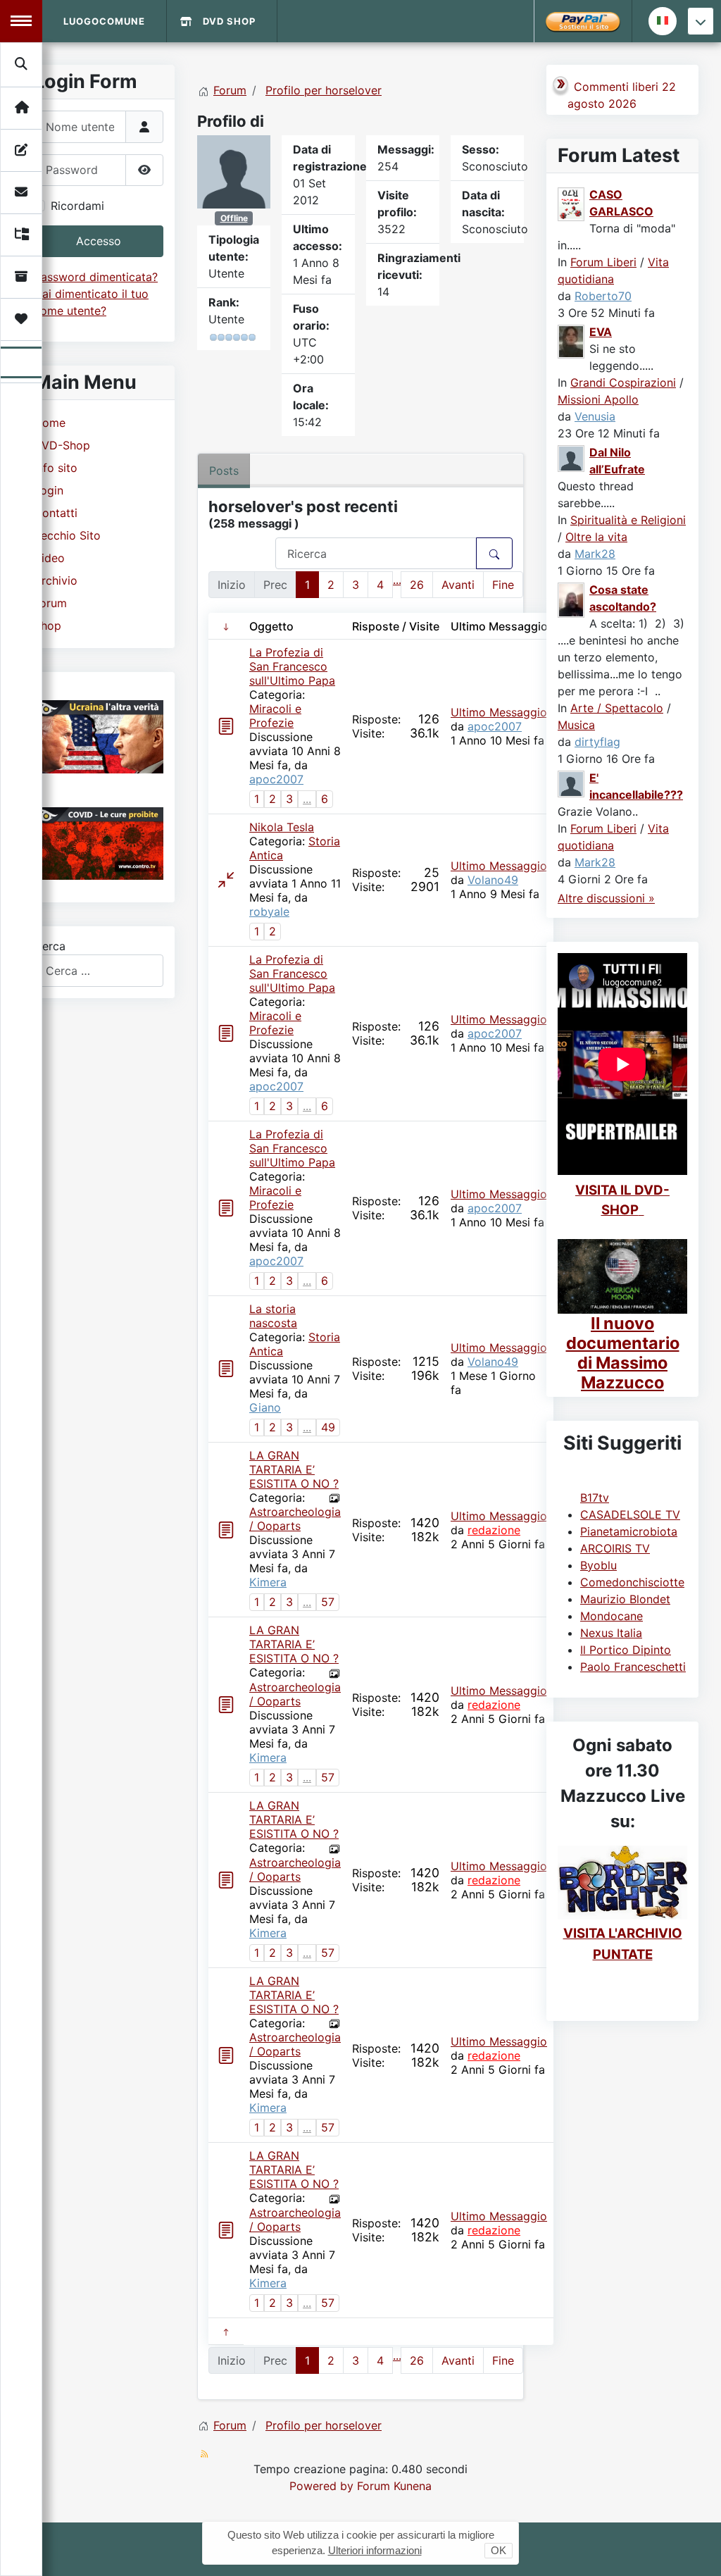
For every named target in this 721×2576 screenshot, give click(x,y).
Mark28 (595, 554)
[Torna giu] (701, 21)
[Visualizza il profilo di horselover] (234, 170)
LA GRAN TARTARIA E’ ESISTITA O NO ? (294, 1469)
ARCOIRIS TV (615, 1548)
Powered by (321, 2486)
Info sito (56, 468)
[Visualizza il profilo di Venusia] (572, 341)
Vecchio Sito (67, 535)
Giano (265, 1407)
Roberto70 (603, 296)
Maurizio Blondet (625, 1599)
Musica (576, 725)
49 (328, 1427)
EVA (601, 332)
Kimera (268, 1582)
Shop (48, 626)
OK (499, 2550)
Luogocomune (104, 21)
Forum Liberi (603, 262)
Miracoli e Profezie (275, 716)
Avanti (458, 585)
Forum (50, 603)
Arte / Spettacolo (617, 708)
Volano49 (493, 880)
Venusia (595, 416)
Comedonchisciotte (632, 1582)
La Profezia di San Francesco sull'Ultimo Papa (292, 666)
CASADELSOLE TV (630, 1514)
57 (328, 1602)
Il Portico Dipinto (626, 1650)
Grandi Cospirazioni (623, 382)
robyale (269, 911)
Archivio (56, 580)
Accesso (99, 241)
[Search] (22, 64)
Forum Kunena (394, 2486)
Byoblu (598, 1565)
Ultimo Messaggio (499, 712)
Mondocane (612, 1616)
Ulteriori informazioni (375, 2550)
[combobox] (99, 970)
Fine (503, 585)
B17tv (595, 1498)
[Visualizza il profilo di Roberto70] (572, 204)
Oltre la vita (596, 537)
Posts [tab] (224, 471)
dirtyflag (597, 742)
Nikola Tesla (282, 827)
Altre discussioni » (606, 898)
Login (49, 490)
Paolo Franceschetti (633, 1667)
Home (50, 423)
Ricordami (77, 206)
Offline (234, 218)
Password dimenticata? (96, 277)
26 (417, 585)
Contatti (56, 513)
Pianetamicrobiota (629, 1531)
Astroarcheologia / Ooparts (295, 1519)
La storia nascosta (273, 1316)
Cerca (50, 946)
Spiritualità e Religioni (628, 520)
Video (49, 558)
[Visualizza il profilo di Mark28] (572, 458)
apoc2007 (276, 779)
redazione (494, 1530)
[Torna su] (696, 2550)
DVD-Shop (62, 445)
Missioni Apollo (598, 399)
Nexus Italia (611, 1633)
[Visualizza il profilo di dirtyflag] (572, 599)
